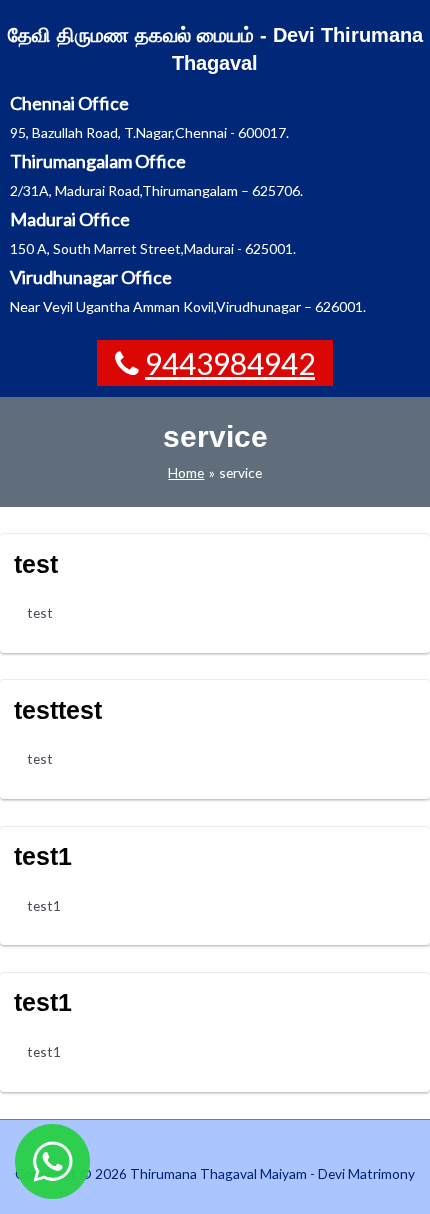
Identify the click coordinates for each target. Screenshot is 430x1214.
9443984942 (230, 363)
